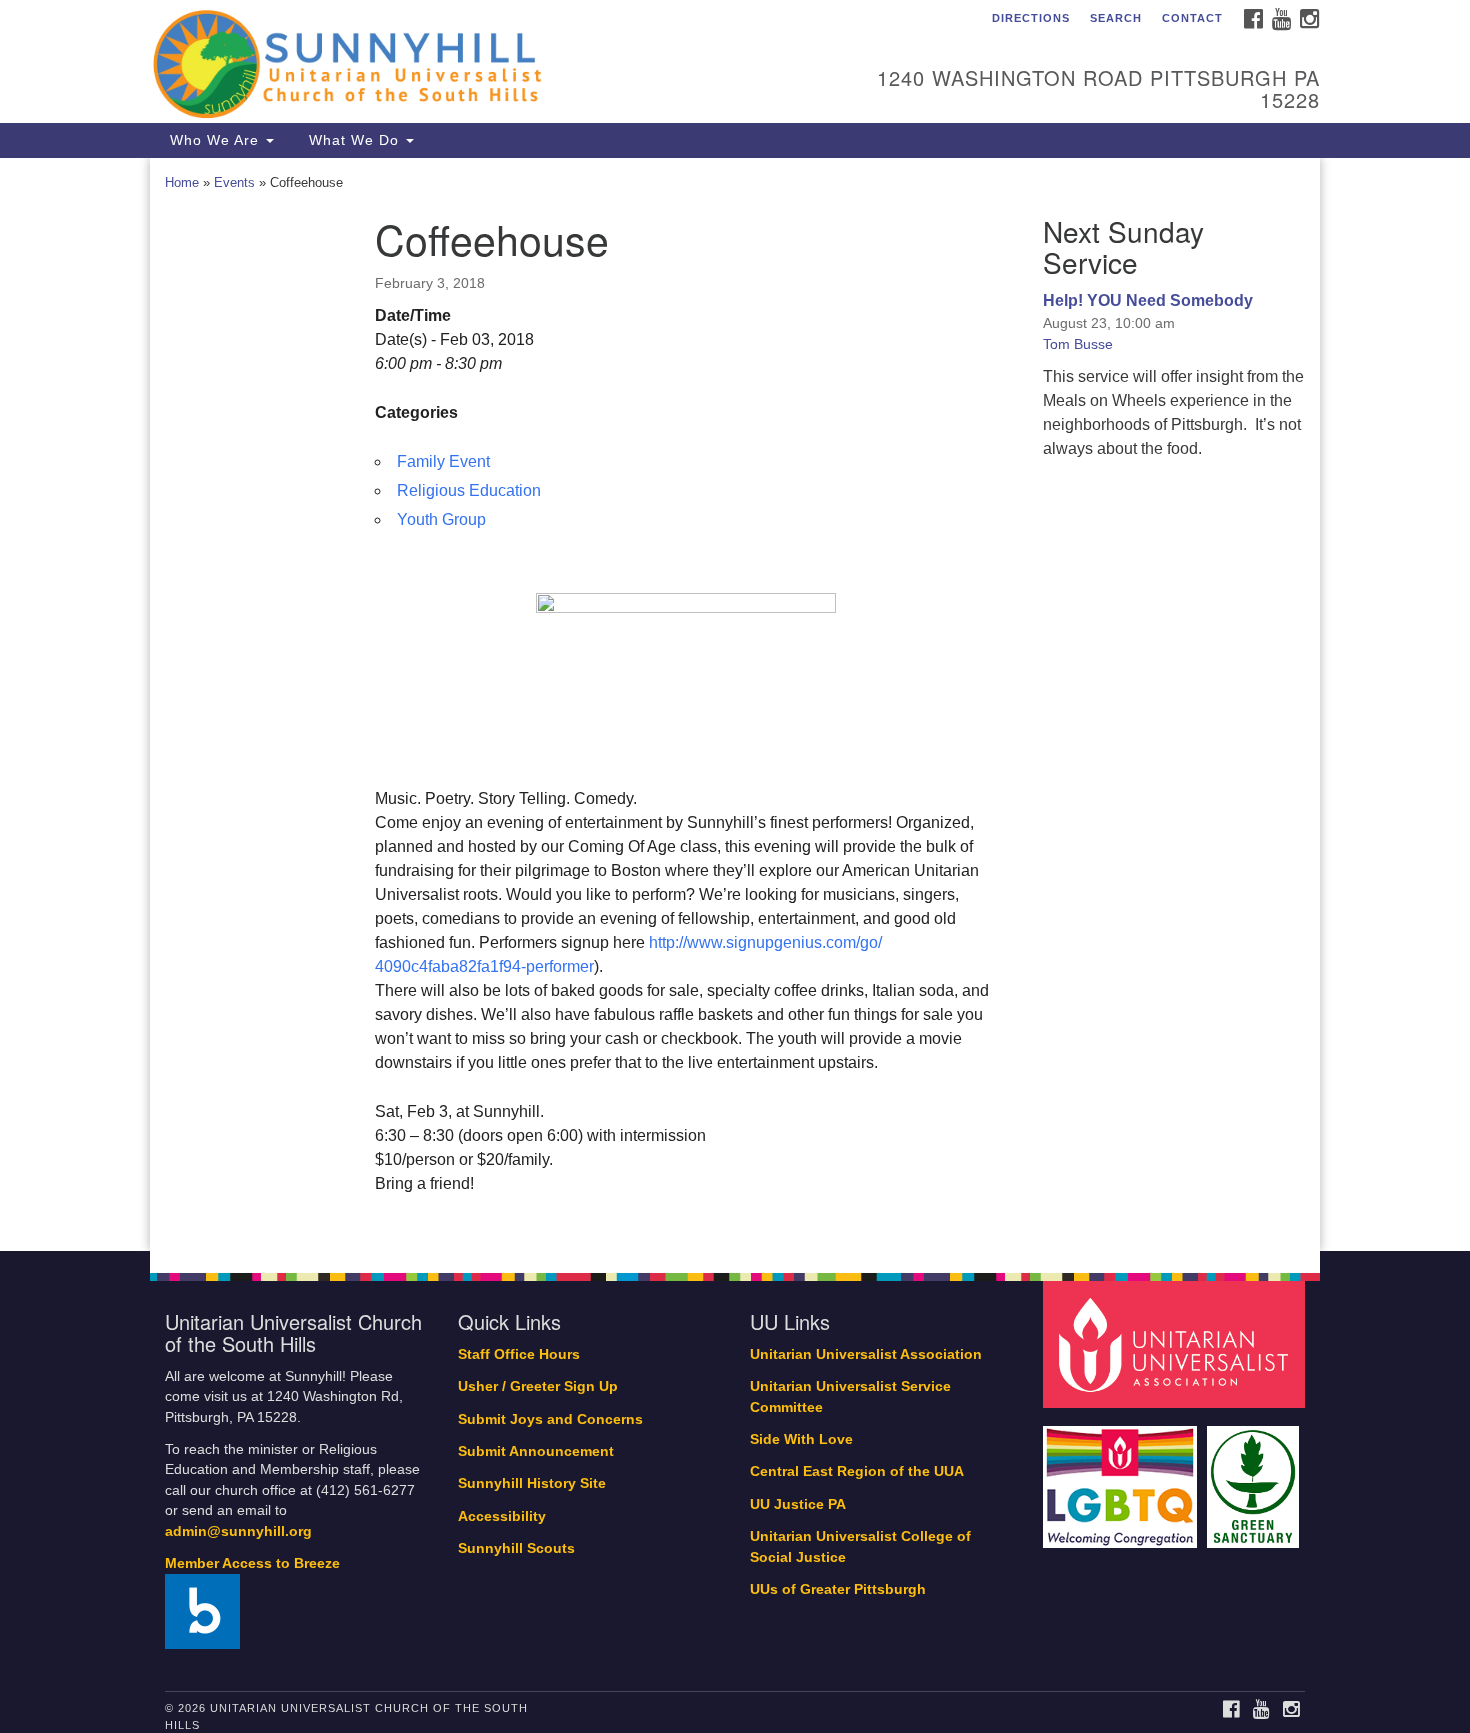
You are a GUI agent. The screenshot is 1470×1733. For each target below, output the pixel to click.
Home (182, 182)
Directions (1031, 18)
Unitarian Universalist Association (866, 1354)
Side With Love (801, 1439)
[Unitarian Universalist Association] (1177, 1343)
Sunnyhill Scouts (516, 1548)
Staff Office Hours (519, 1354)
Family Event (443, 461)
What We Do (354, 140)
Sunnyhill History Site (532, 1483)
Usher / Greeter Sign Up (538, 1386)
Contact (1192, 18)
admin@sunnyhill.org (238, 1531)
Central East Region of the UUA (857, 1471)
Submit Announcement (536, 1451)
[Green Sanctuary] (1255, 1477)
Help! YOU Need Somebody (1148, 300)
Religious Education (469, 490)
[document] (735, 704)
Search (1116, 18)
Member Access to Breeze (252, 1563)
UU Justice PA (798, 1504)
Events (234, 182)
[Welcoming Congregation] (1123, 1477)
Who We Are (214, 140)
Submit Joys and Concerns (550, 1419)
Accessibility (502, 1516)
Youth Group (441, 519)
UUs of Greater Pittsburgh (838, 1589)
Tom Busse (1078, 344)
